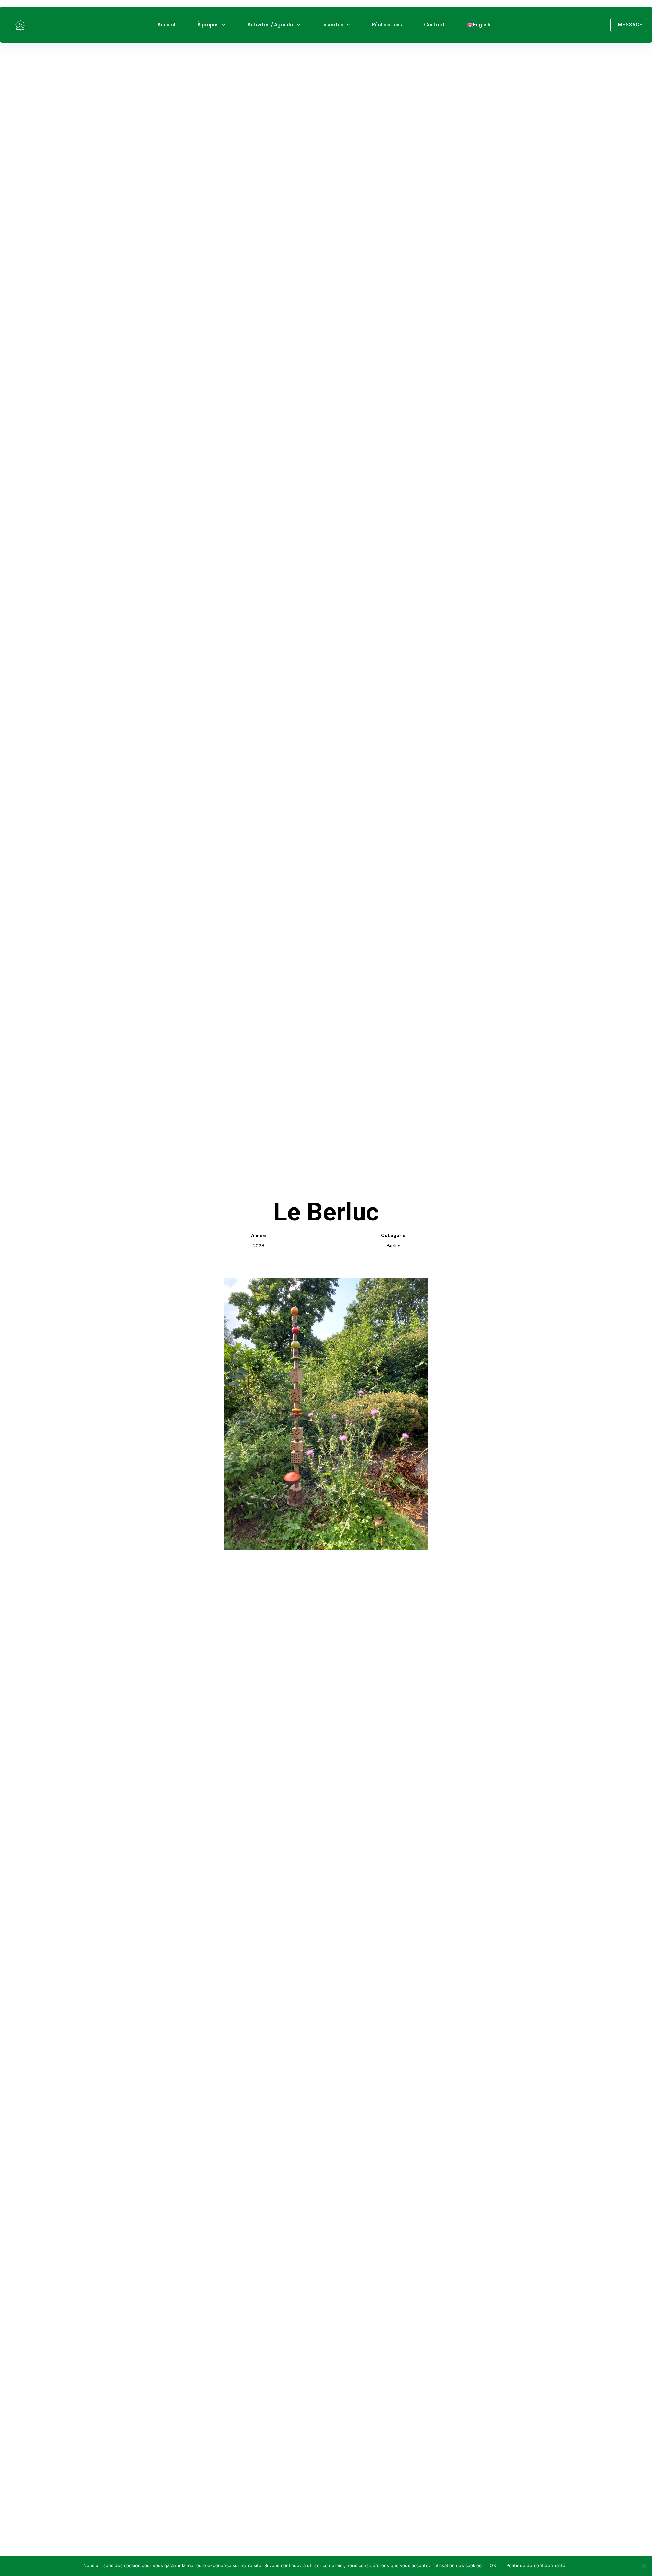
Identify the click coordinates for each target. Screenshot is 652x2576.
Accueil (166, 25)
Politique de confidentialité (536, 2565)
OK (493, 2565)
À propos (208, 25)
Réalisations (387, 25)
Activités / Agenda (270, 25)
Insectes (333, 25)
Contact (434, 25)
